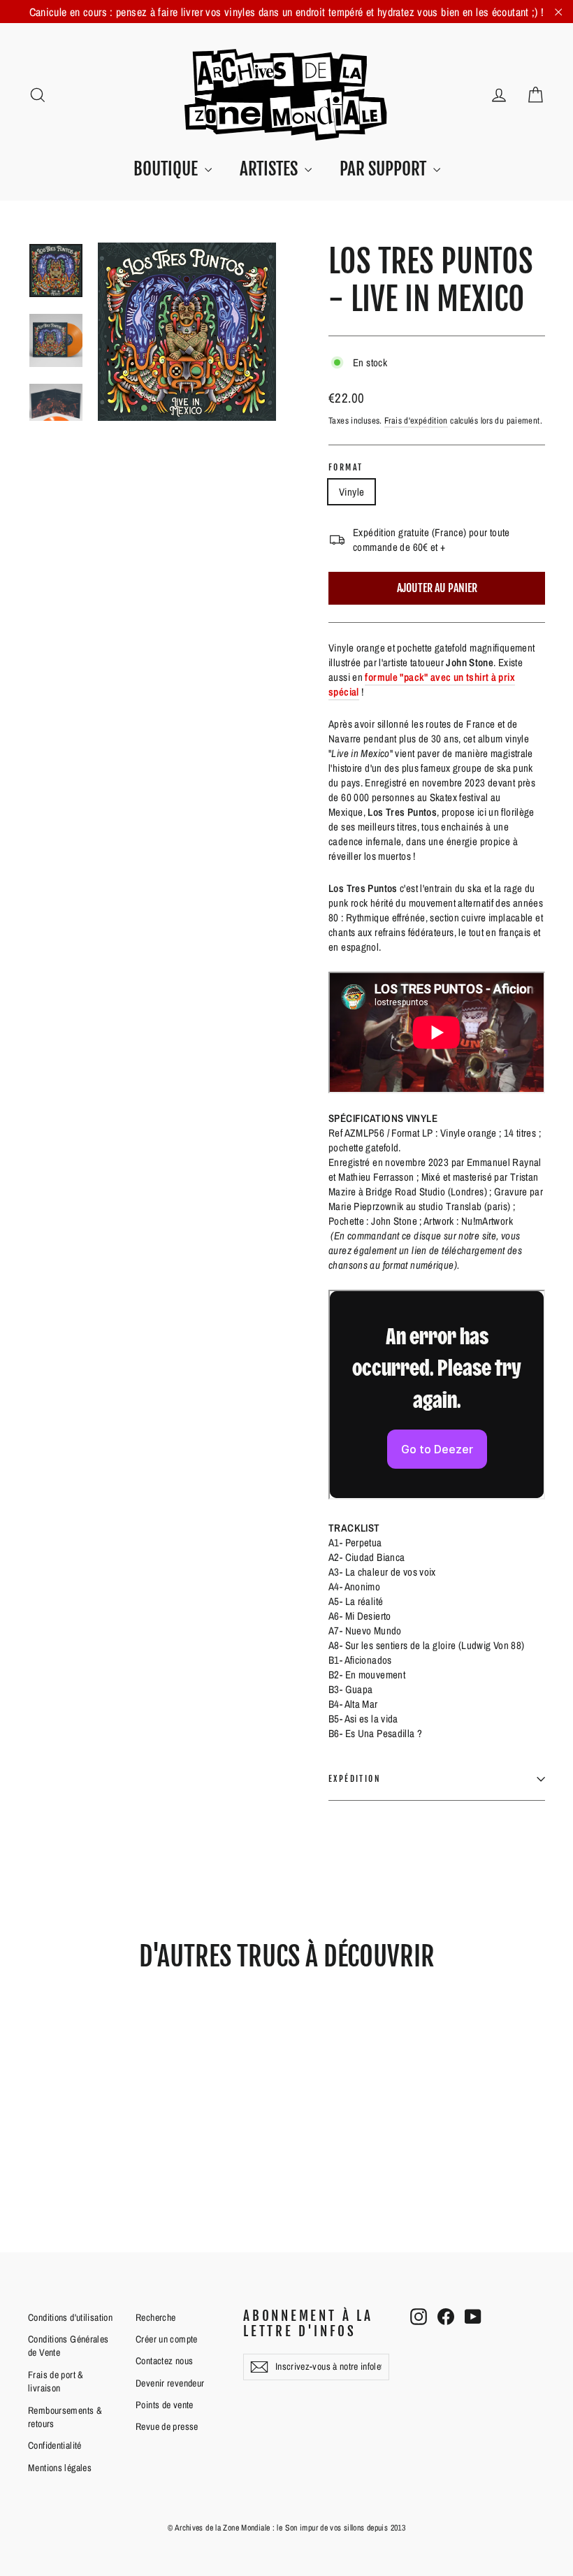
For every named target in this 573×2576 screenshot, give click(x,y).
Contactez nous (164, 2361)
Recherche (155, 2317)
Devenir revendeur (170, 2383)
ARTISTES (270, 169)
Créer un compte (167, 2339)
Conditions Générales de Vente (68, 2346)
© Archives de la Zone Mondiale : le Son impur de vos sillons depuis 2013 (286, 2528)
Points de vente (165, 2405)
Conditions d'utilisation (70, 2317)
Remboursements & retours (65, 2417)
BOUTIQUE (167, 169)
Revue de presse (167, 2426)
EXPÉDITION (355, 1779)
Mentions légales (60, 2468)
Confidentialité (55, 2445)
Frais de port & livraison (56, 2382)
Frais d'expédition (416, 420)
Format (346, 468)
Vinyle (351, 492)
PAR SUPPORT (385, 169)
